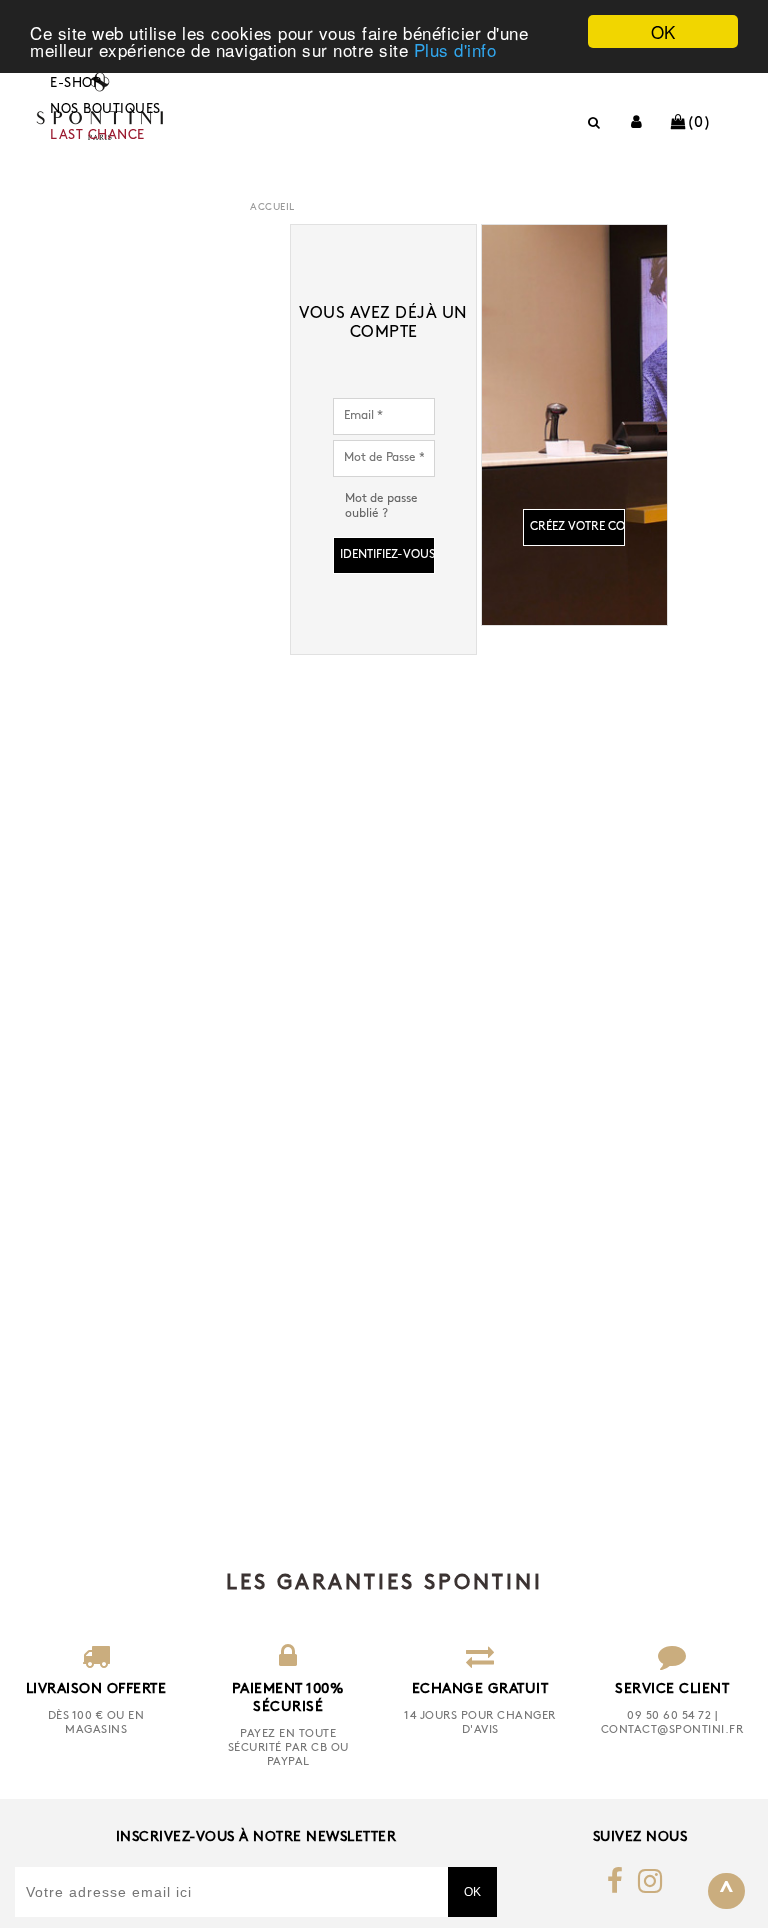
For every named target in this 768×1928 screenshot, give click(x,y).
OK (663, 31)
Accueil (272, 207)
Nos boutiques (105, 109)
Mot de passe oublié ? (381, 506)
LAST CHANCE (97, 135)
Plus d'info (455, 49)
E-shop (75, 83)
